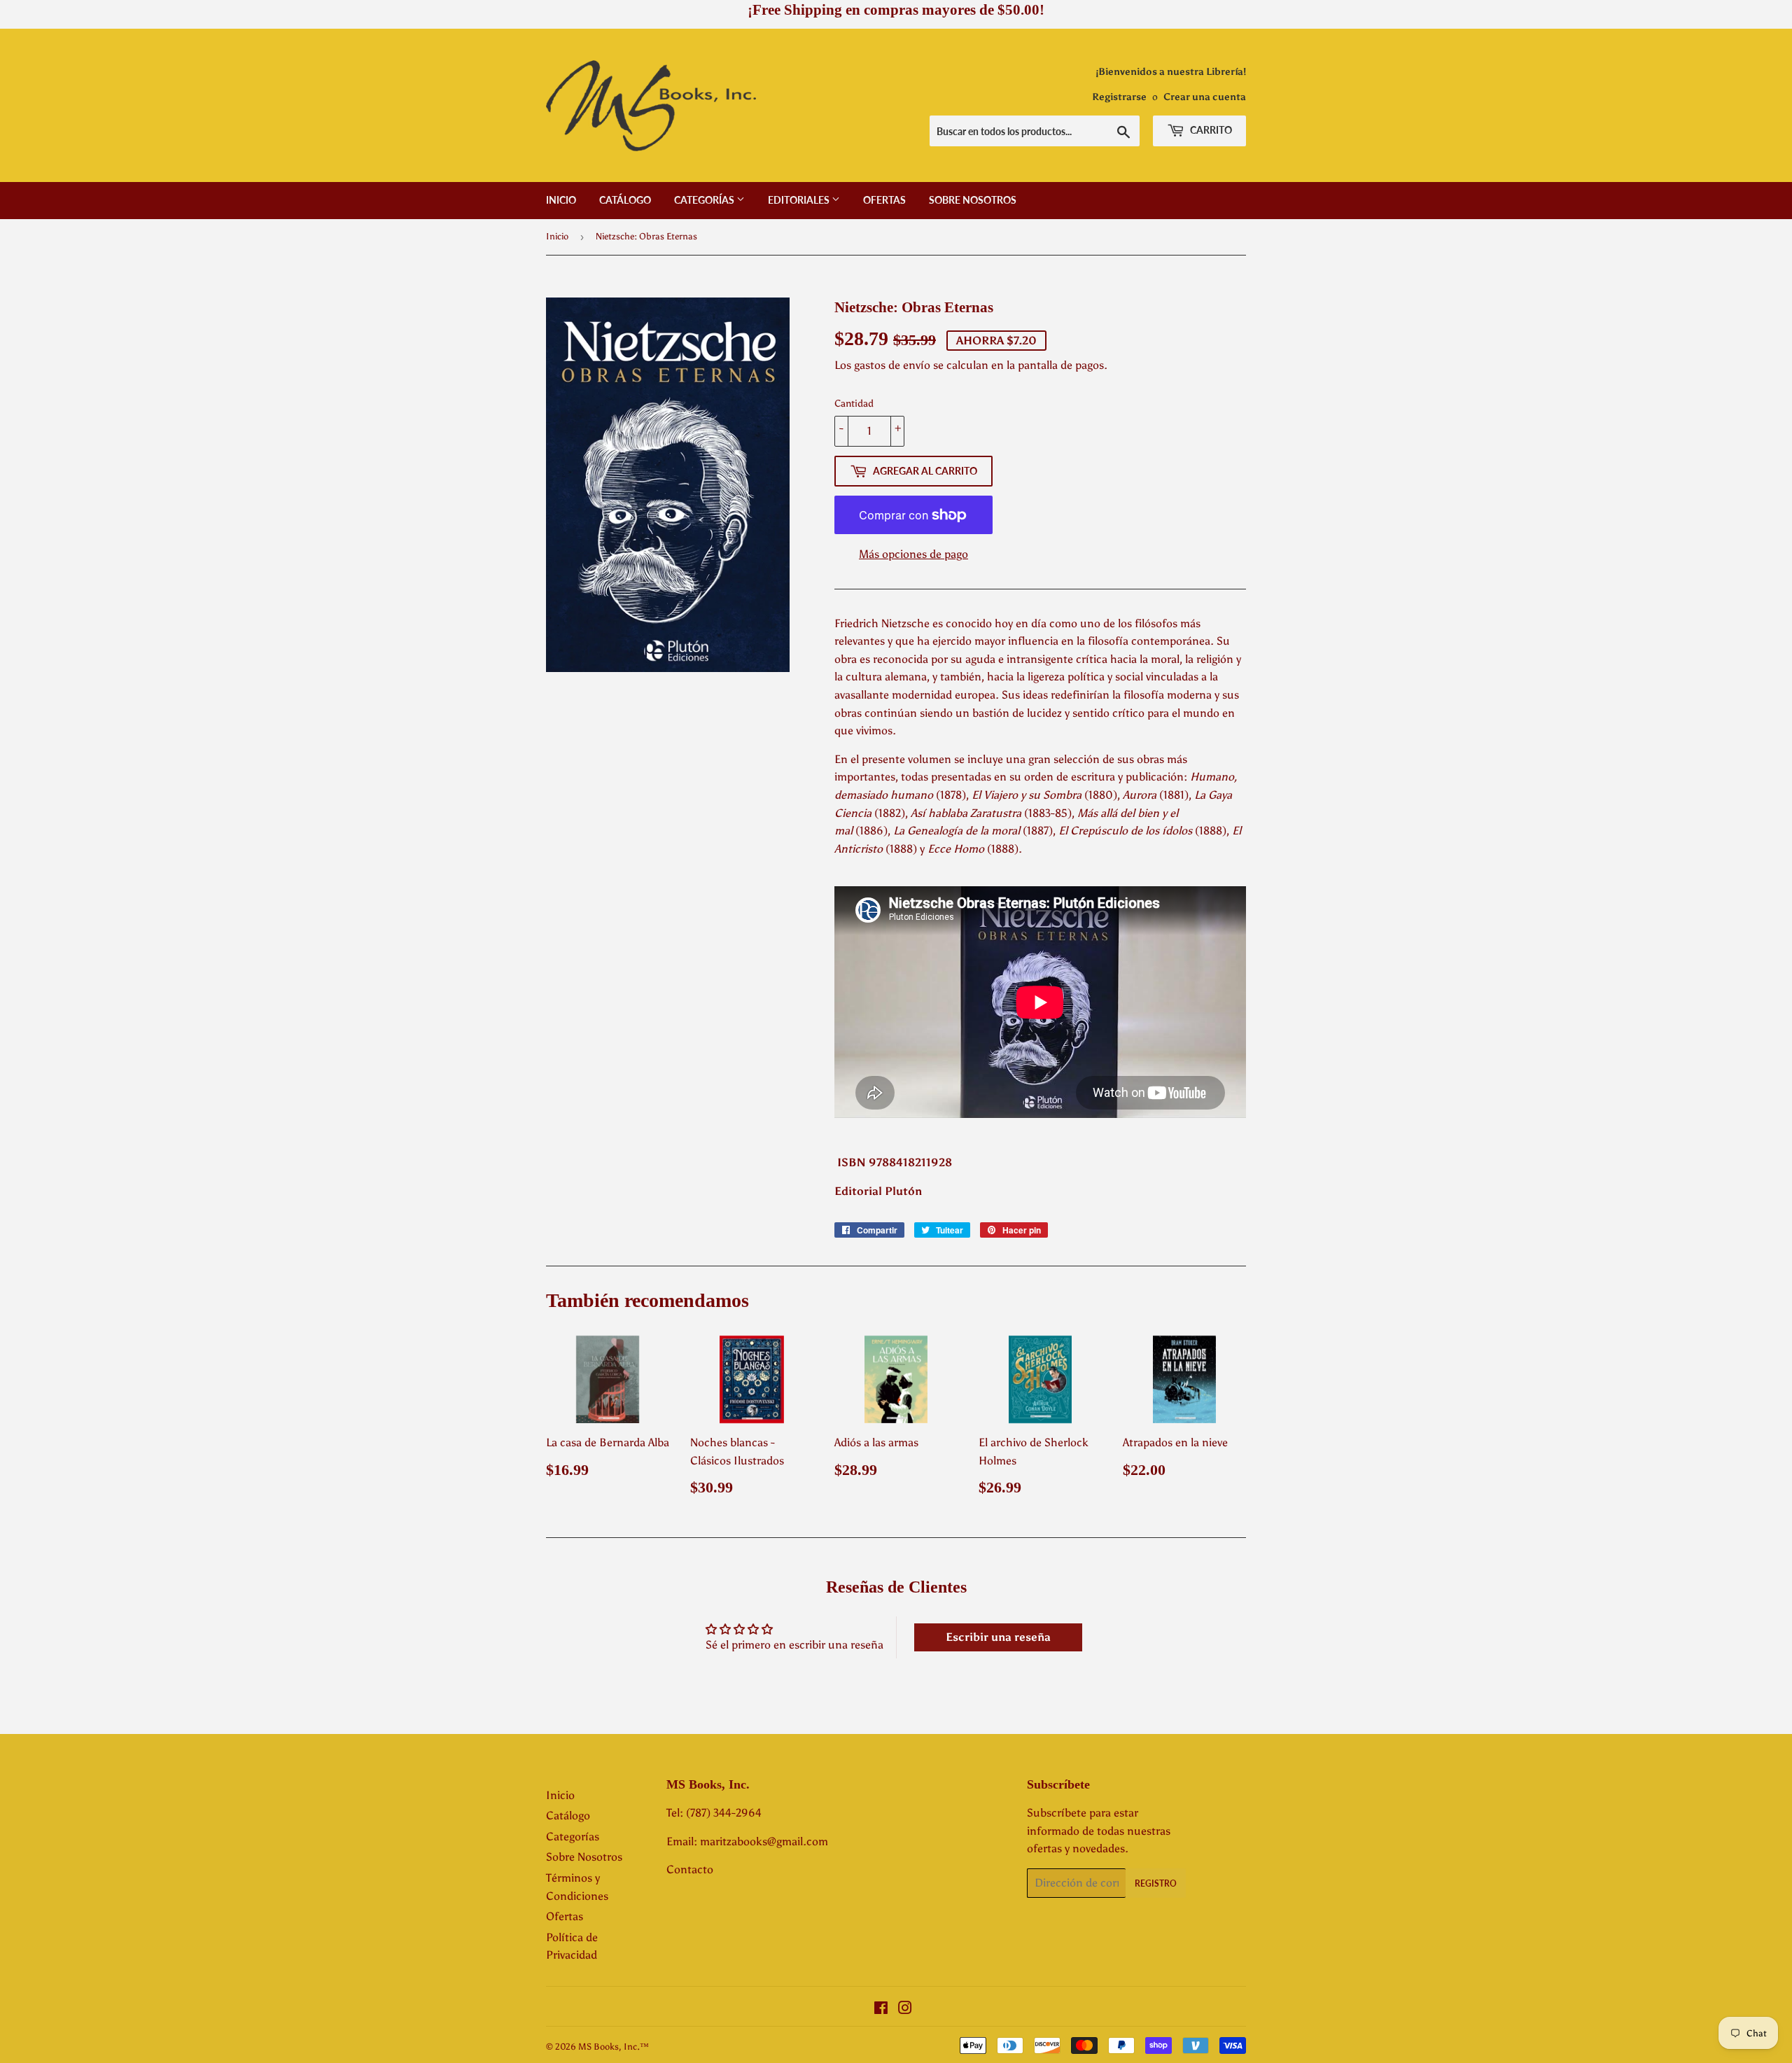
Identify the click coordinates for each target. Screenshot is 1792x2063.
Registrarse (1119, 97)
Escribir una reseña (998, 1637)
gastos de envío (892, 365)
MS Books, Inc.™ (614, 2047)
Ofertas (884, 200)
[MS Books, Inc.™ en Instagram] (905, 2009)
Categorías (705, 200)
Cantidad (854, 404)
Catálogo (625, 200)
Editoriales (800, 200)
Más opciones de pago (913, 554)
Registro (1156, 1883)
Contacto (690, 1869)
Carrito (1210, 130)
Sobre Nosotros (973, 200)
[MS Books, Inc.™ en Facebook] (881, 2009)
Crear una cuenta (1205, 97)
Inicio (561, 200)
